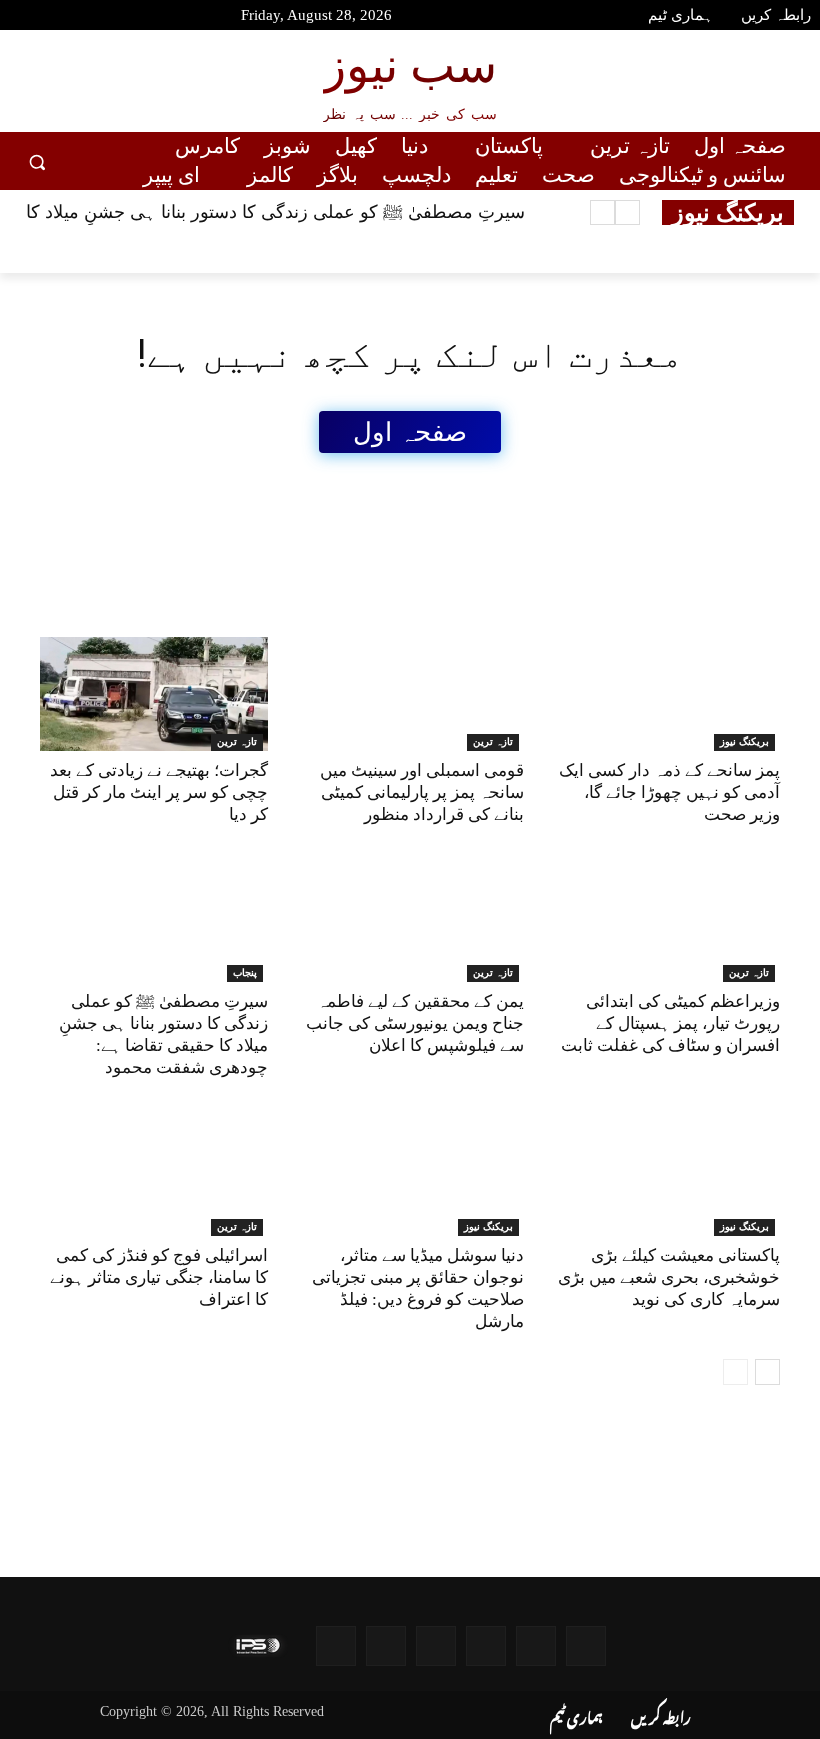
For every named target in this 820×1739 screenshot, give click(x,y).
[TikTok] (162, 18)
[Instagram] (126, 18)
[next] (602, 212)
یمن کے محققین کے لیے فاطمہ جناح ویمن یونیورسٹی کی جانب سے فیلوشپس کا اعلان (415, 1023)
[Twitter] (91, 18)
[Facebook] (55, 18)
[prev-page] (735, 1372)
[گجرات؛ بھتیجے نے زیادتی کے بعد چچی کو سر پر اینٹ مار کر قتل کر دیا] (154, 694)
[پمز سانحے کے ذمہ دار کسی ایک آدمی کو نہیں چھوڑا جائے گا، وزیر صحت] (666, 694)
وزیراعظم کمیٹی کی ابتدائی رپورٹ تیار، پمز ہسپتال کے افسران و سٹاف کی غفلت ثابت (670, 1023)
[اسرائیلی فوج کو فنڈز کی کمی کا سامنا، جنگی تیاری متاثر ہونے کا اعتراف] (154, 1179)
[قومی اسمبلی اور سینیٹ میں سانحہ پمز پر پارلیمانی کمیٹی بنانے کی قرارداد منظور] (410, 694)
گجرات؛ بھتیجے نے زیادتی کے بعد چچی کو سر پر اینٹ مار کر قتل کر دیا (159, 792)
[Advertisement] (404, 498)
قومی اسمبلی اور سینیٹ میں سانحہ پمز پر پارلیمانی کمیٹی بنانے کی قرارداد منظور (422, 792)
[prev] (627, 212)
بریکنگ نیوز (744, 741)
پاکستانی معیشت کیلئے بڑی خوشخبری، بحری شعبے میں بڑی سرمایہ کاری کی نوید (669, 1277)
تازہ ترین (237, 741)
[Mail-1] (386, 1646)
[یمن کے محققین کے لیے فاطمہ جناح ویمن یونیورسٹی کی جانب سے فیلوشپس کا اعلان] (410, 925)
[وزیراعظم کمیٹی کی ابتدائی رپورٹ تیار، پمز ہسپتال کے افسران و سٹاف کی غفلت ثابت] (666, 925)
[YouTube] (20, 18)
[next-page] (767, 1372)
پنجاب (245, 972)
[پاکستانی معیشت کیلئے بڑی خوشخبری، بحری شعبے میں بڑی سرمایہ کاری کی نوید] (666, 1179)
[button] (37, 161)
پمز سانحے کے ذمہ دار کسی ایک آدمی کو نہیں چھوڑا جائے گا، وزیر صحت (669, 792)
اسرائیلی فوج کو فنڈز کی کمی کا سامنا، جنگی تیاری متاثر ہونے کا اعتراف (159, 1277)
